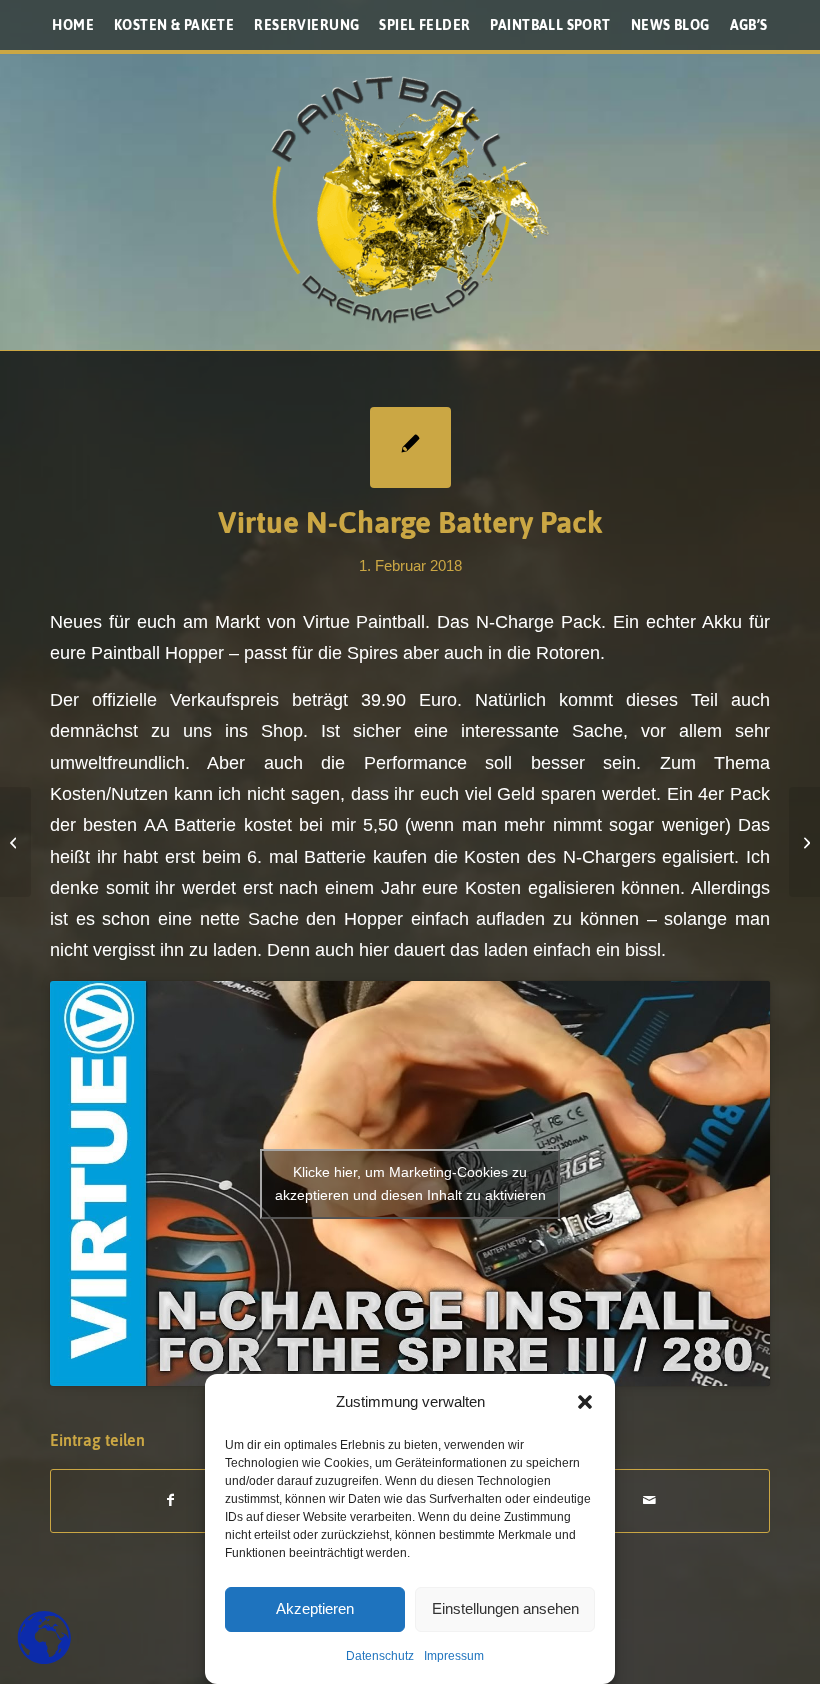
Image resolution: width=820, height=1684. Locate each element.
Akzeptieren (315, 1608)
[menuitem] (73, 25)
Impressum (454, 1656)
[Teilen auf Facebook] (170, 1500)
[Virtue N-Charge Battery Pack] (410, 447)
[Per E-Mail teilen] (650, 1500)
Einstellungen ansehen (505, 1608)
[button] (585, 1402)
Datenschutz (380, 1656)
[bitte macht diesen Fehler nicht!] (15, 842)
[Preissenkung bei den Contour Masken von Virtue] (804, 842)
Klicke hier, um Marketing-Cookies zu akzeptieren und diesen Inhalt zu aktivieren (410, 1183)
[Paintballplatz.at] (410, 200)
